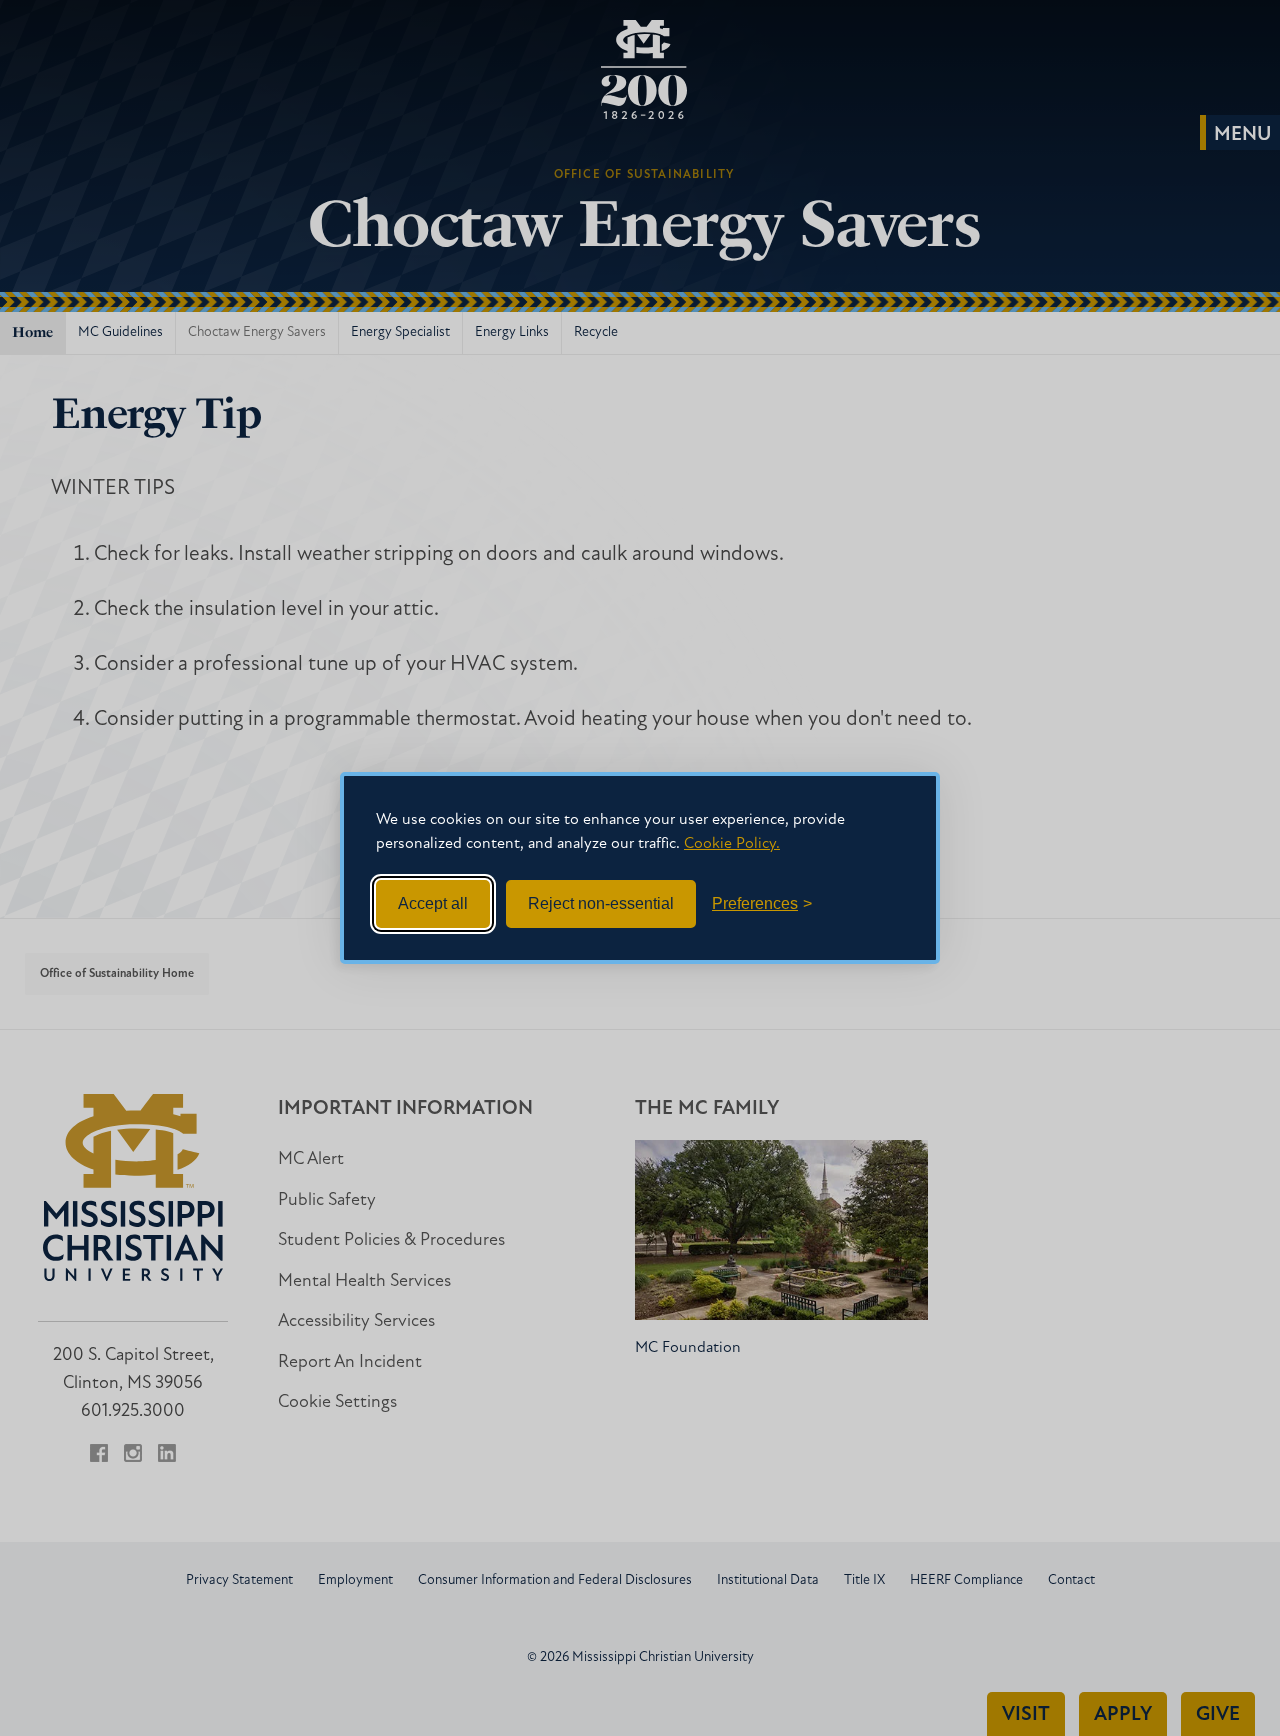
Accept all (433, 903)
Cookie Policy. (732, 844)
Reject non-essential (601, 903)
